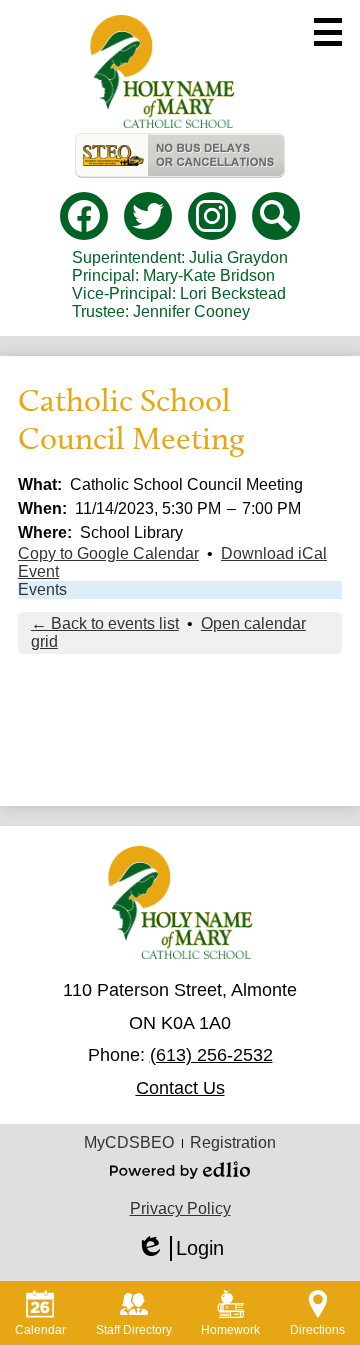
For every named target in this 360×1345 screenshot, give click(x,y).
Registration (233, 1142)
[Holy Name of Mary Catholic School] (162, 71)
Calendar (40, 1330)
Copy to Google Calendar (108, 553)
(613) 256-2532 (211, 1055)
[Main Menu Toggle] (328, 32)
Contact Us (180, 1088)
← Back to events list (105, 623)
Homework (230, 1330)
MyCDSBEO (129, 1142)
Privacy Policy (180, 1208)
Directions (317, 1330)
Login (180, 1249)
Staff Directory (134, 1330)
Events (42, 589)
